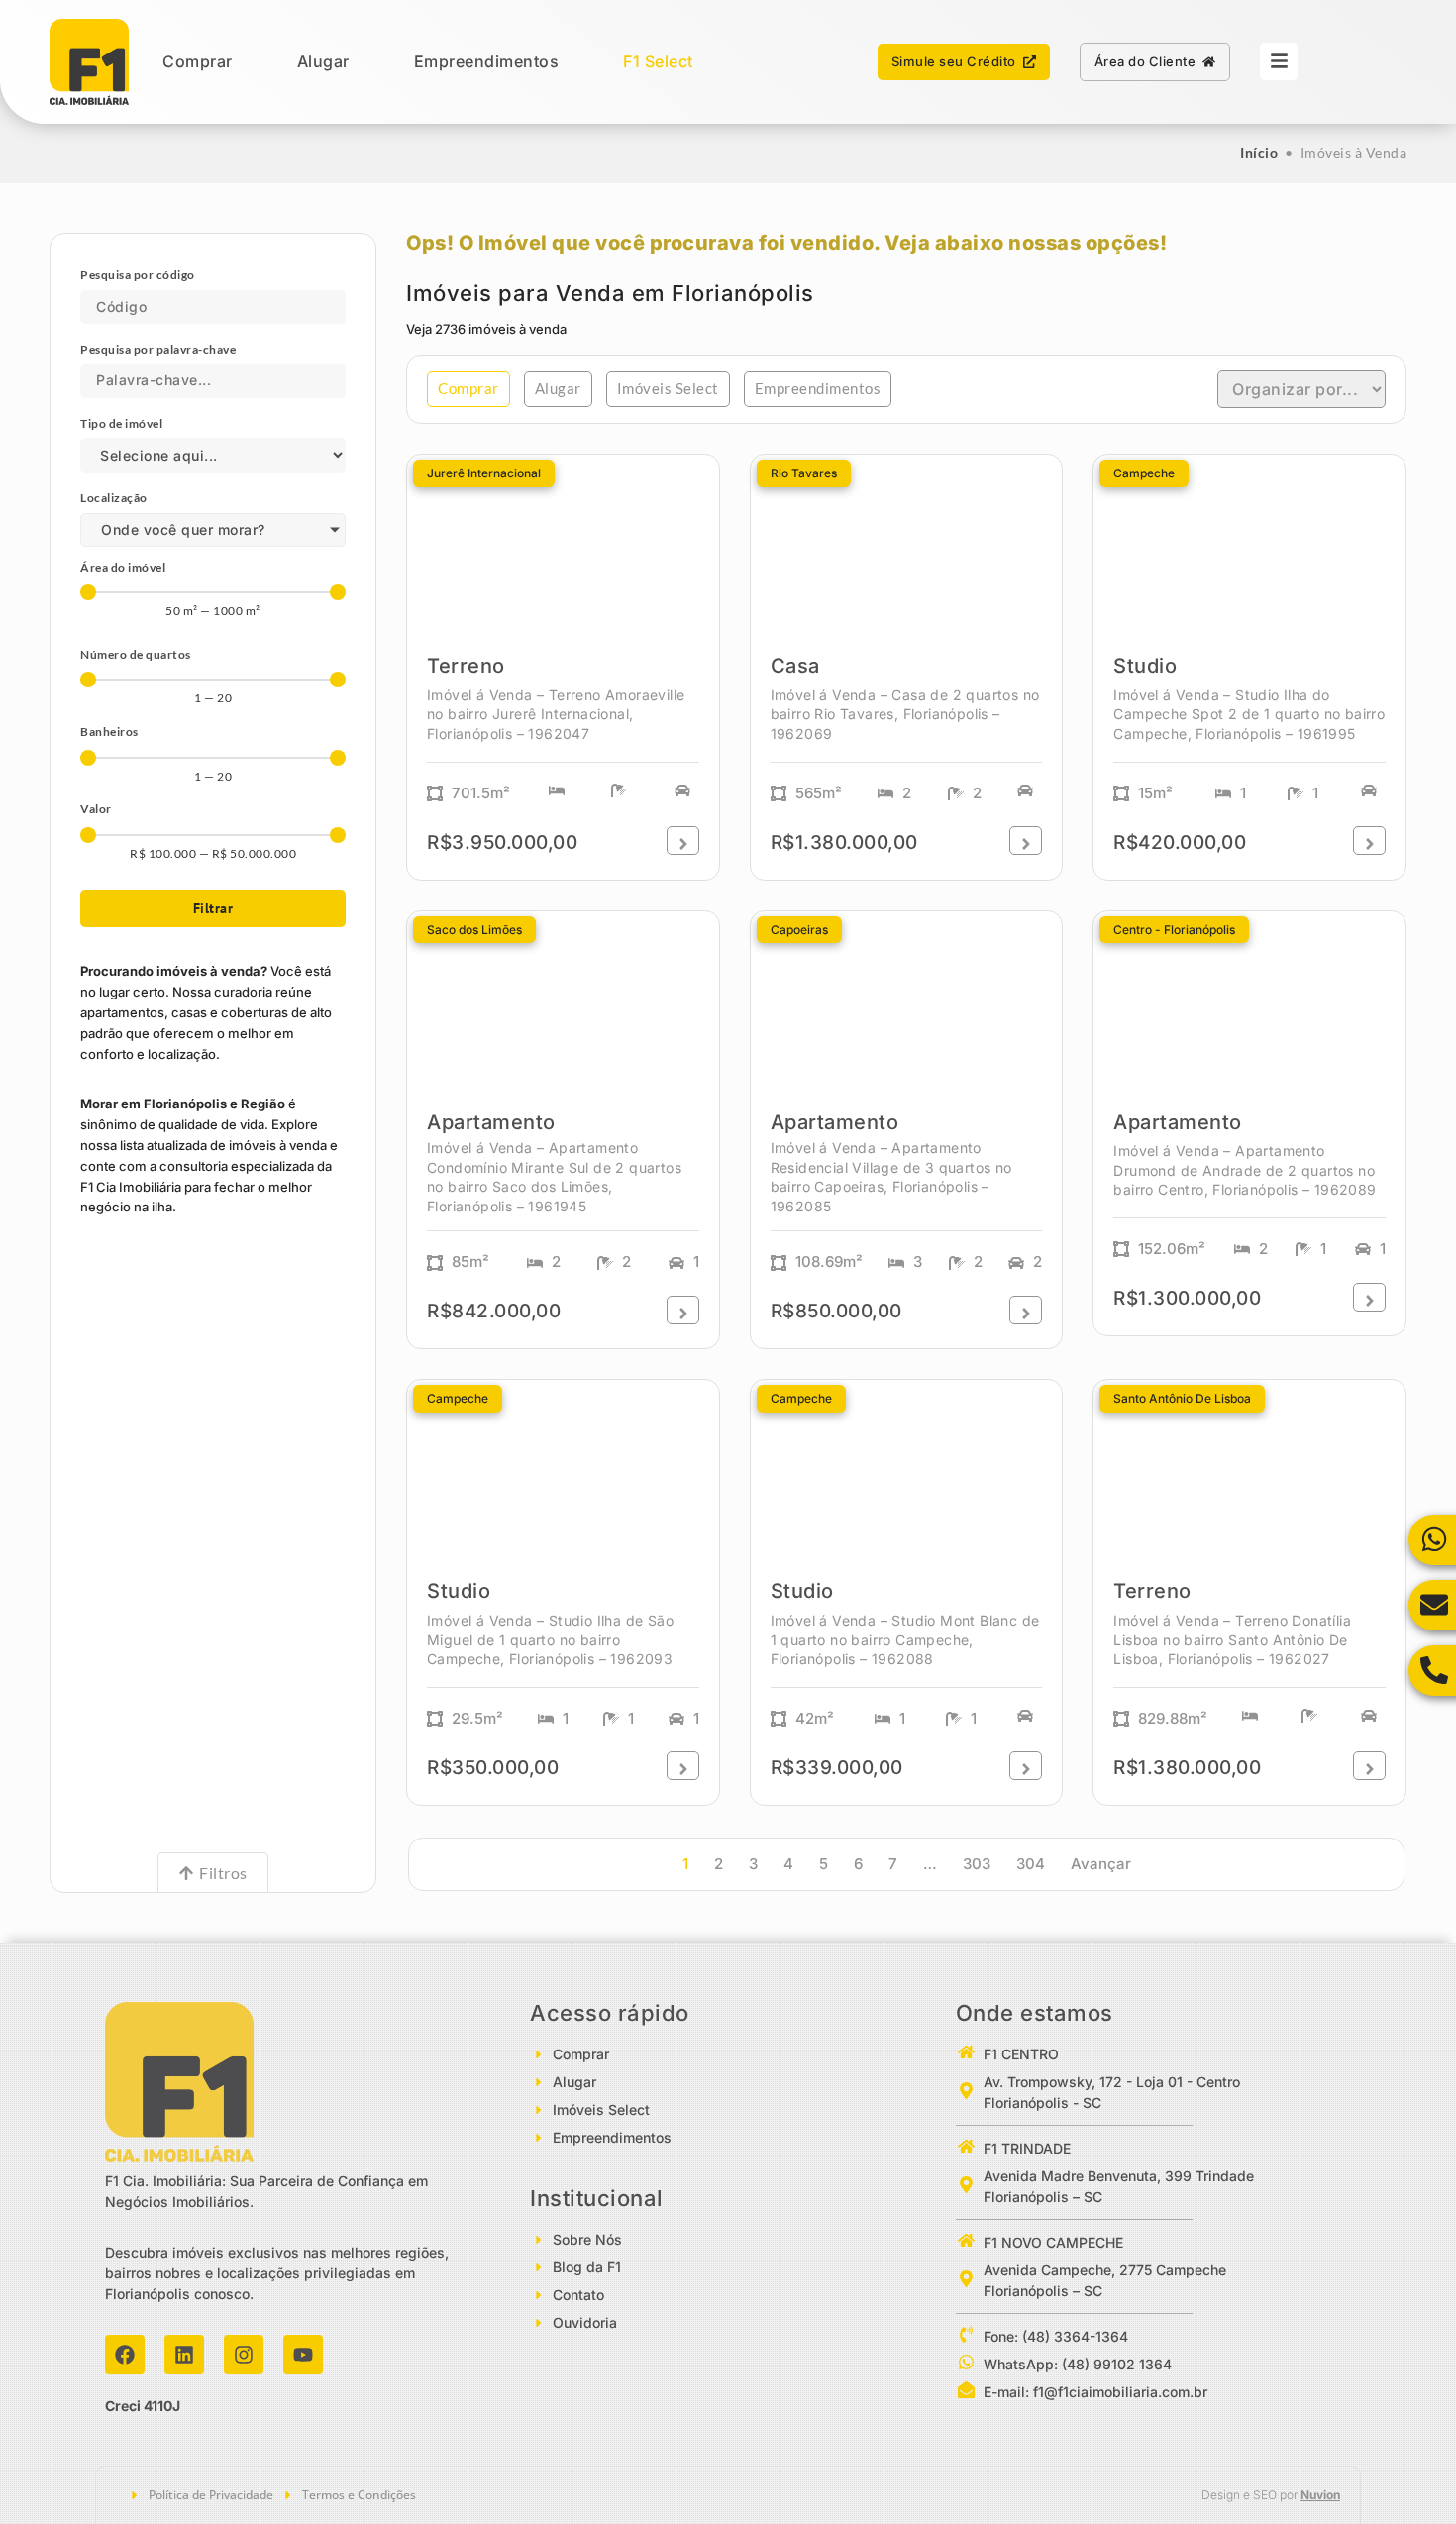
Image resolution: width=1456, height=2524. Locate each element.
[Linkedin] (184, 2355)
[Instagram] (244, 2355)
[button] (468, 389)
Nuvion (1320, 2495)
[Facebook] (125, 2355)
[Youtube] (303, 2355)
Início (1259, 152)
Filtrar (213, 908)
